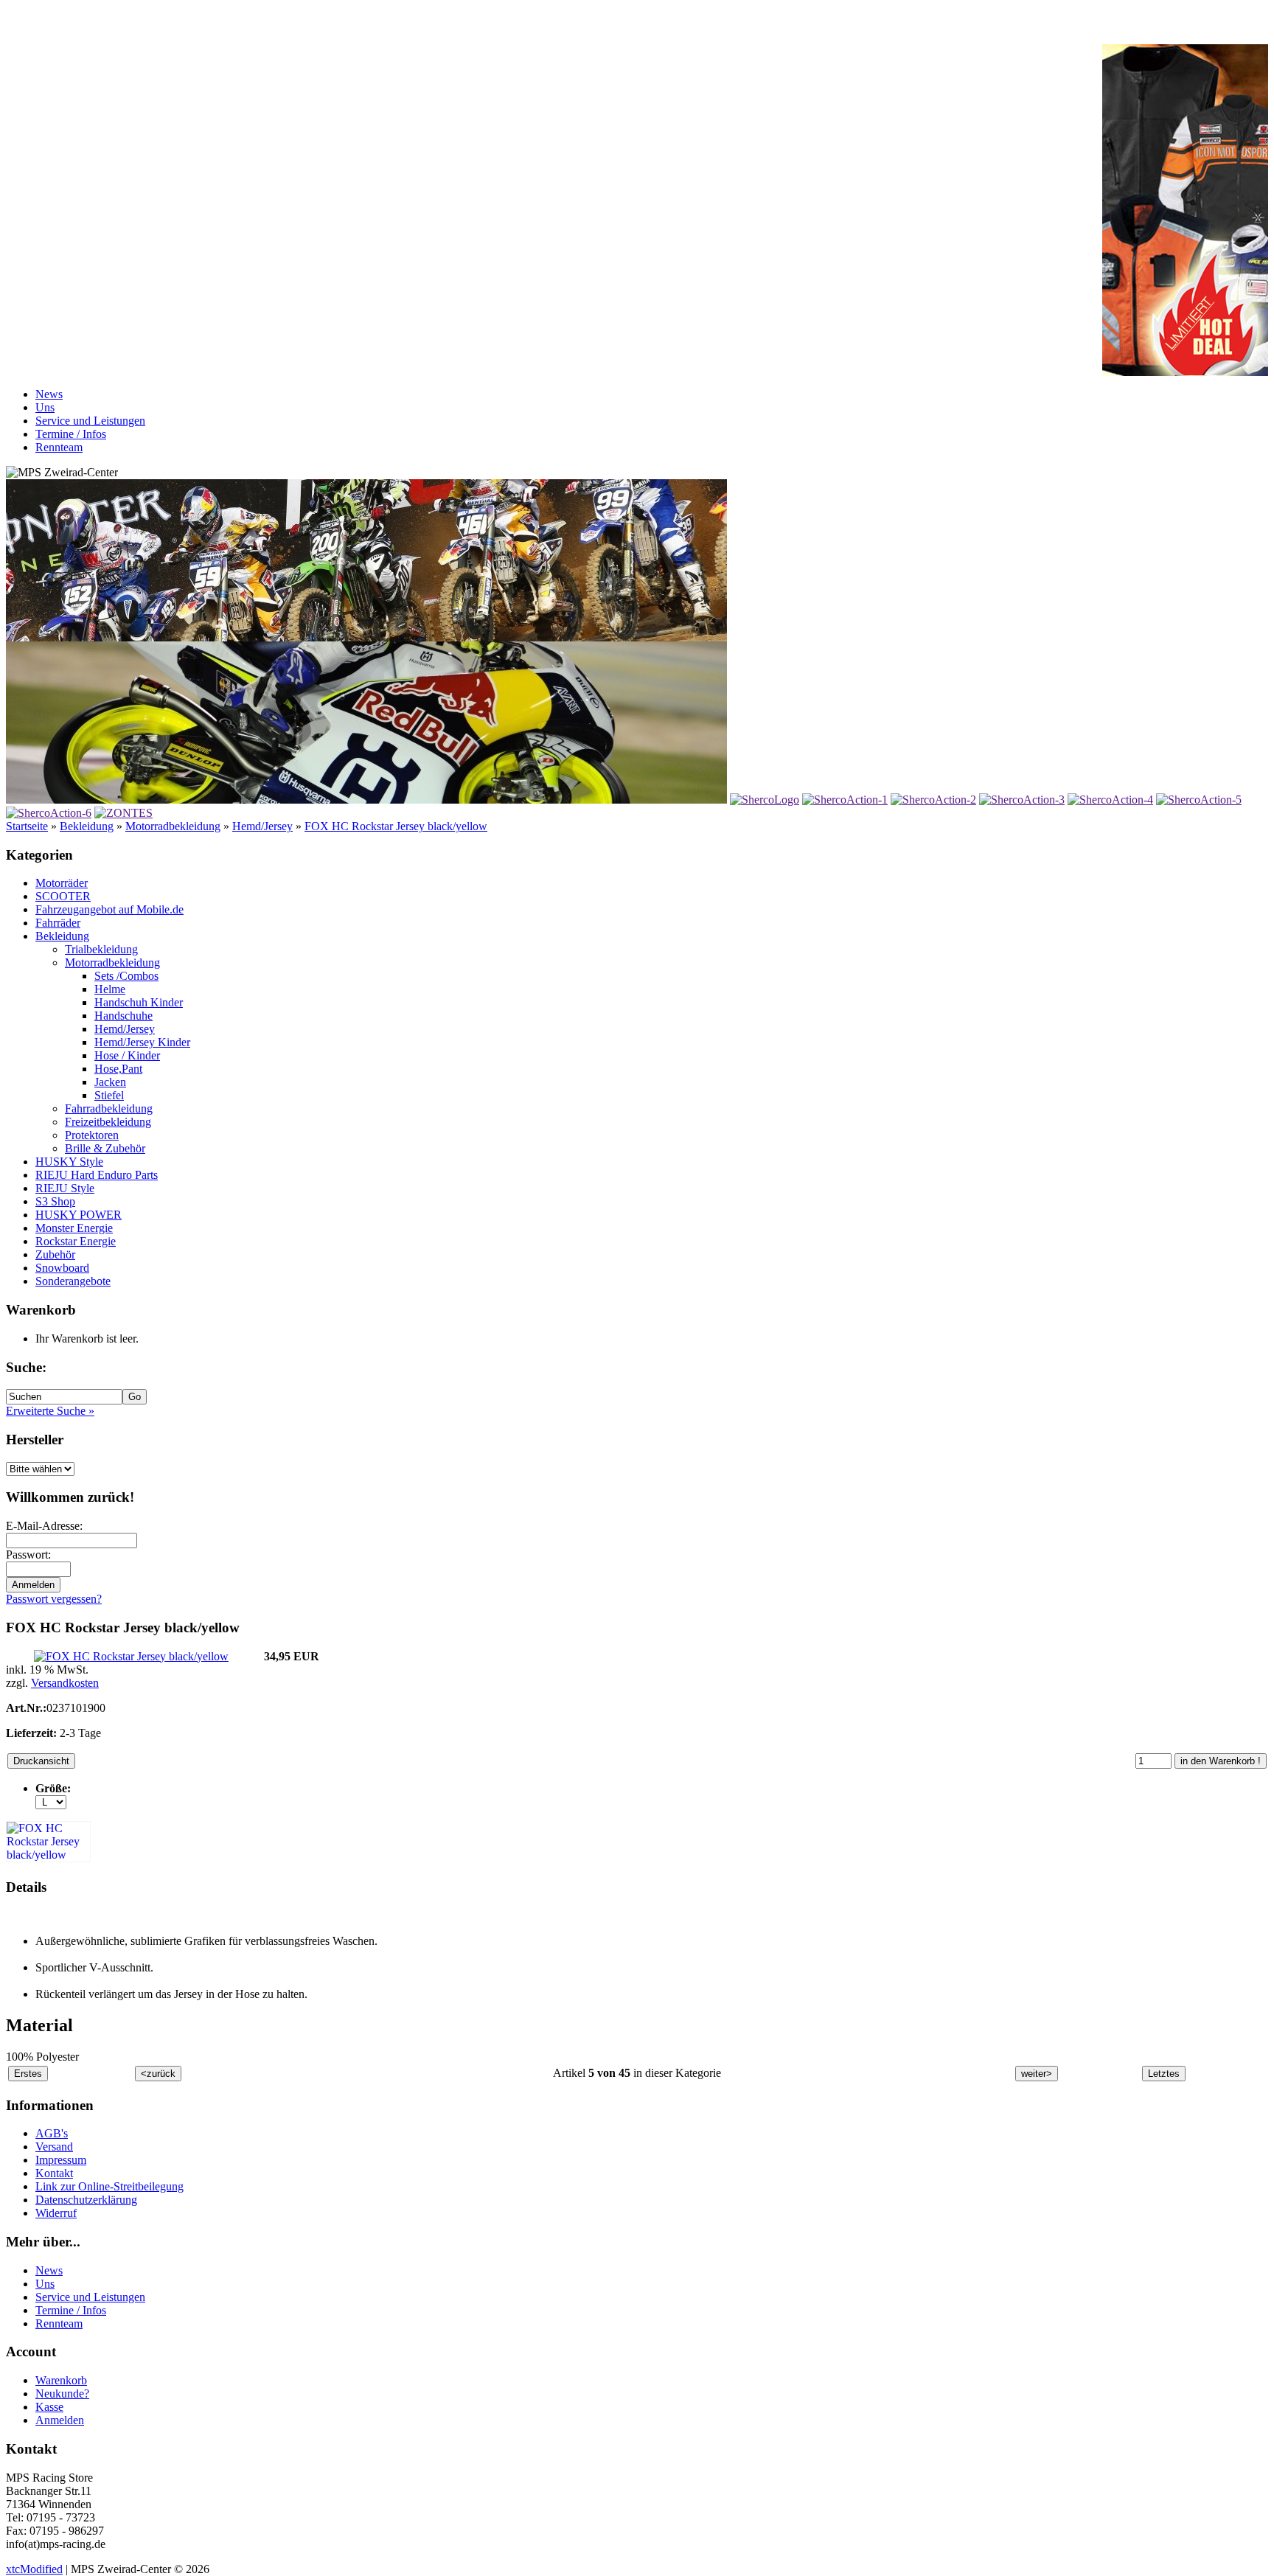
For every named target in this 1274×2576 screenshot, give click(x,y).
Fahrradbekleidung (109, 1108)
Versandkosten (65, 1683)
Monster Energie (74, 1228)
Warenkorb (61, 2380)
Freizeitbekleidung (108, 1122)
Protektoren (92, 1135)
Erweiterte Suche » (50, 1411)
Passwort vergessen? (54, 1599)
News (49, 394)
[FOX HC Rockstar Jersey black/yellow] (131, 1656)
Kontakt (54, 2173)
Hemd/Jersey (262, 826)
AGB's (52, 2133)
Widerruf (56, 2213)
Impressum (61, 2160)
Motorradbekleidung (173, 826)
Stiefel (109, 1095)
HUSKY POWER (79, 1215)
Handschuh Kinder (139, 1002)
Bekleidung (87, 826)
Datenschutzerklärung (86, 2200)
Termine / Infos (71, 434)
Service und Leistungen (90, 421)
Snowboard (62, 1268)
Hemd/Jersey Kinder (142, 1042)
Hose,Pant (118, 1069)
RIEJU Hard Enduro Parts (97, 1175)
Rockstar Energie (76, 1241)
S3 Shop (55, 1201)
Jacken (110, 1082)
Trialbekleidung (101, 949)
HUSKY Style (69, 1162)
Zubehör (55, 1254)
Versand (54, 2147)
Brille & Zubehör (105, 1148)
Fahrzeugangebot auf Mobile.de (109, 909)
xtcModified (34, 2569)
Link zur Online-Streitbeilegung (109, 2186)
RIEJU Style (65, 1188)
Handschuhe (123, 1016)
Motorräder (62, 883)
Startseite (27, 826)
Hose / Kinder (127, 1055)
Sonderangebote (73, 1281)
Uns (45, 407)
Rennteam (59, 447)
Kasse (49, 2407)
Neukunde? (62, 2394)
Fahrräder (58, 923)
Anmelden (60, 2420)
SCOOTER (63, 896)
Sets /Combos (126, 976)
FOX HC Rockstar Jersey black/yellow (396, 826)
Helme (110, 989)
